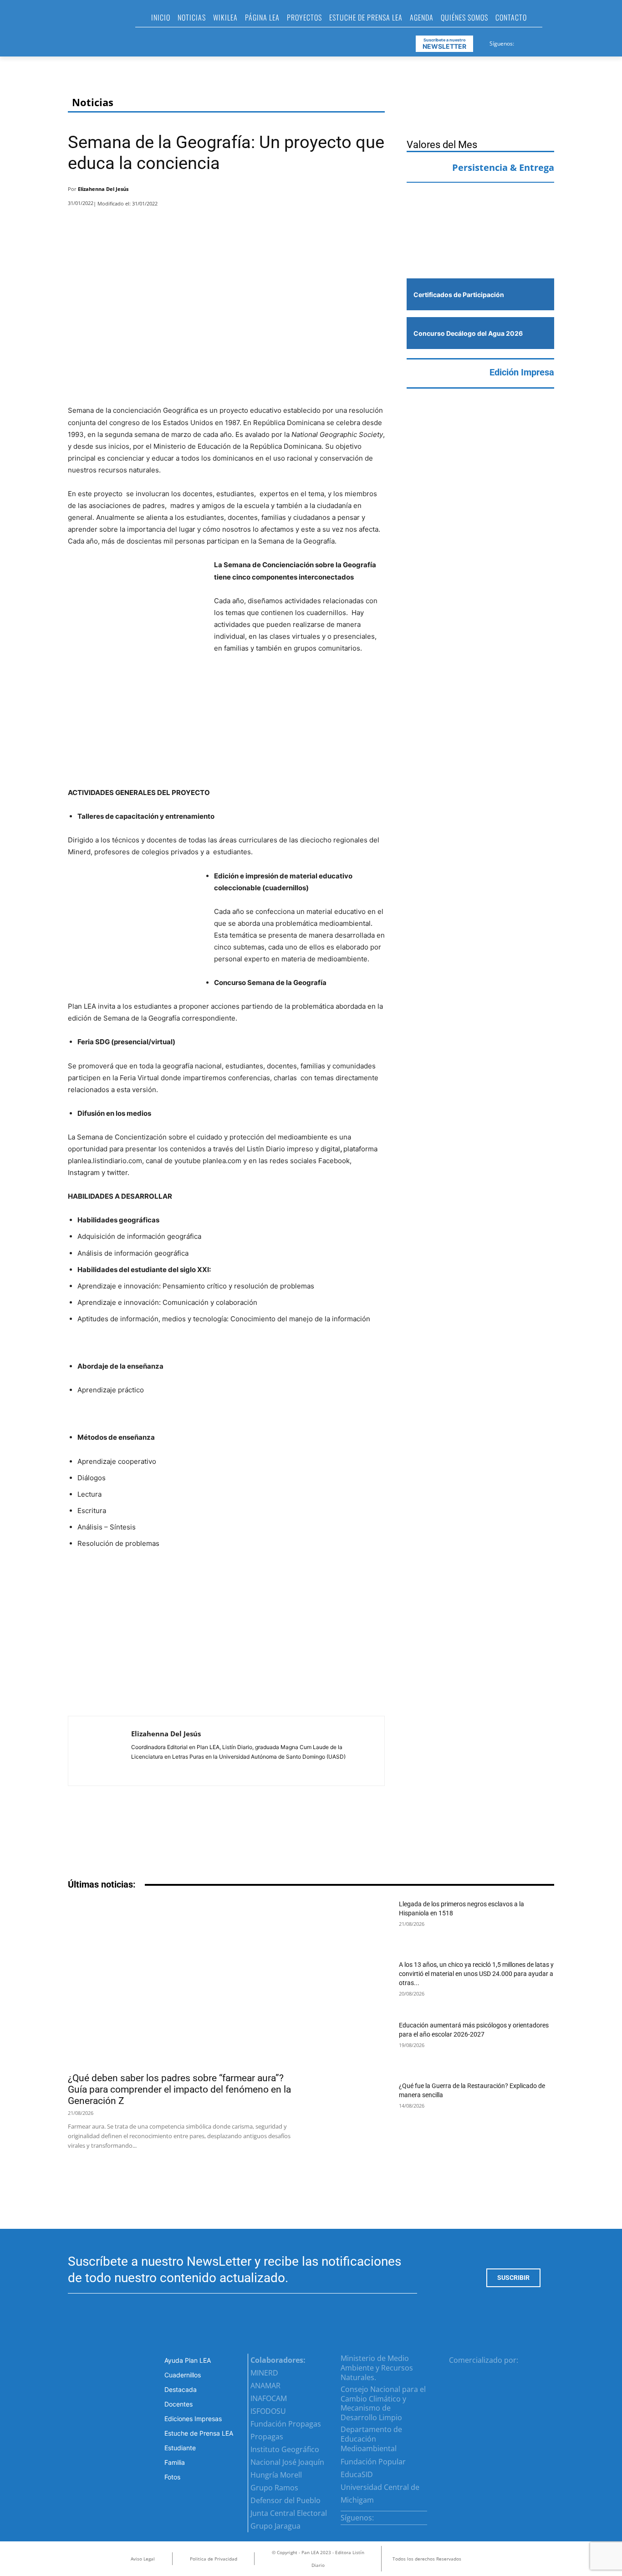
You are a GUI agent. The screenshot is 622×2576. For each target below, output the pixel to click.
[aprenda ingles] (480, 208)
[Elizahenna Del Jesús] (100, 1751)
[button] (553, 20)
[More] (375, 191)
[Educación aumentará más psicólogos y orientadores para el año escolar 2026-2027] (357, 2045)
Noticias (93, 102)
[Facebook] (522, 42)
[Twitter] (544, 42)
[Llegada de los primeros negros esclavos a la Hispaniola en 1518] (357, 1924)
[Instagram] (533, 42)
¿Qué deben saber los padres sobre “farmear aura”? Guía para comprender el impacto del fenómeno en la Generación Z (179, 2089)
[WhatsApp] (351, 191)
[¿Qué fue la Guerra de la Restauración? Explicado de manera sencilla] (357, 2106)
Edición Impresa (522, 372)
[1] (480, 251)
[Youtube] (555, 42)
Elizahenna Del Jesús (103, 189)
